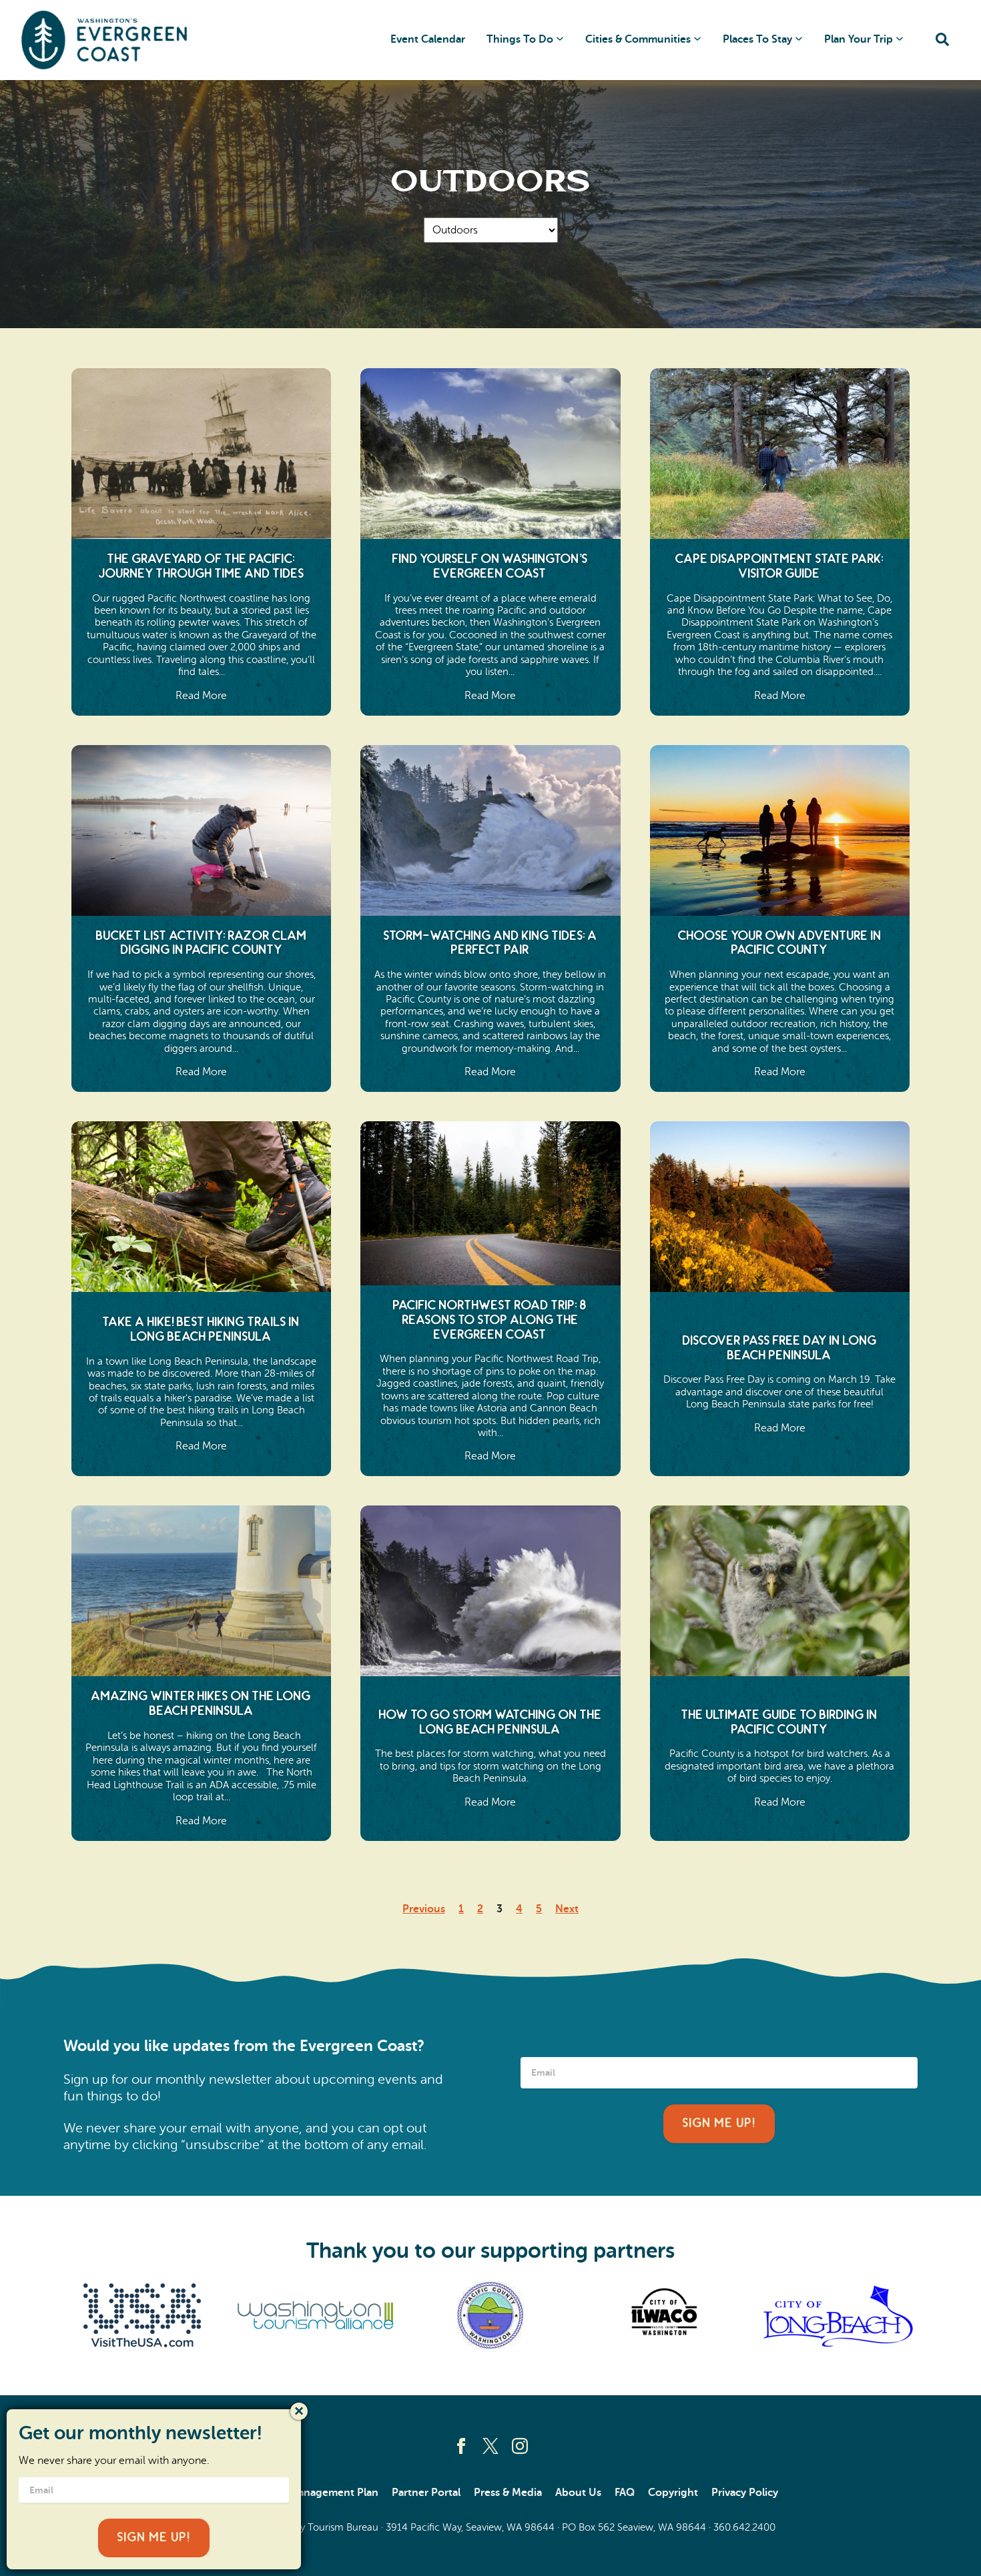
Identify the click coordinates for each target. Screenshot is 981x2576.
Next (567, 1909)
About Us (578, 2493)
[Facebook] (461, 2446)
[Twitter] (490, 2446)
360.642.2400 (744, 2527)
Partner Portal (426, 2493)
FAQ (625, 2493)
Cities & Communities (638, 39)
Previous (424, 1909)
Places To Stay (757, 39)
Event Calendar (428, 39)
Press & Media (508, 2493)
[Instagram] (520, 2446)
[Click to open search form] (942, 40)
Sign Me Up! (719, 2123)
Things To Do (520, 39)
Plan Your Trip (859, 39)
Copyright (673, 2493)
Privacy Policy (745, 2493)
